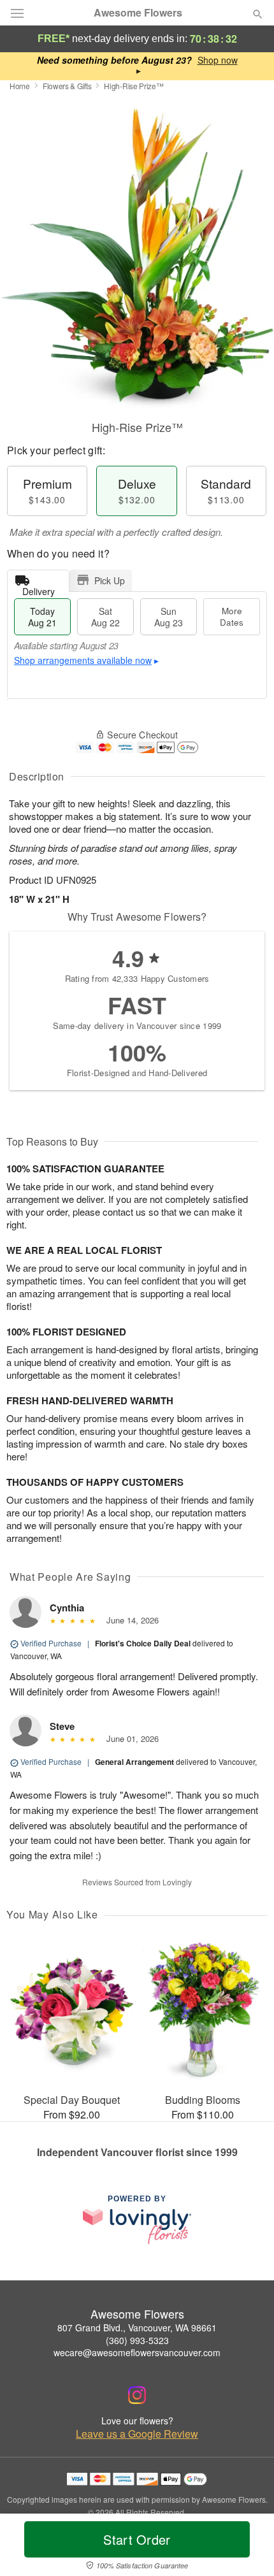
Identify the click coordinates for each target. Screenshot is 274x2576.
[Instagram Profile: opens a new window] (137, 2395)
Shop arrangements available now (83, 660)
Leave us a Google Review (137, 2434)
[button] (247, 2547)
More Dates (232, 616)
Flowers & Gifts (67, 86)
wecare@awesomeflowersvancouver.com (137, 2352)
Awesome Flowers (138, 13)
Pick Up (110, 580)
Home (20, 86)
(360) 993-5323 (137, 2340)
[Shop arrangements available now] (218, 60)
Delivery (39, 588)
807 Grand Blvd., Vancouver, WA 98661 (137, 2328)
